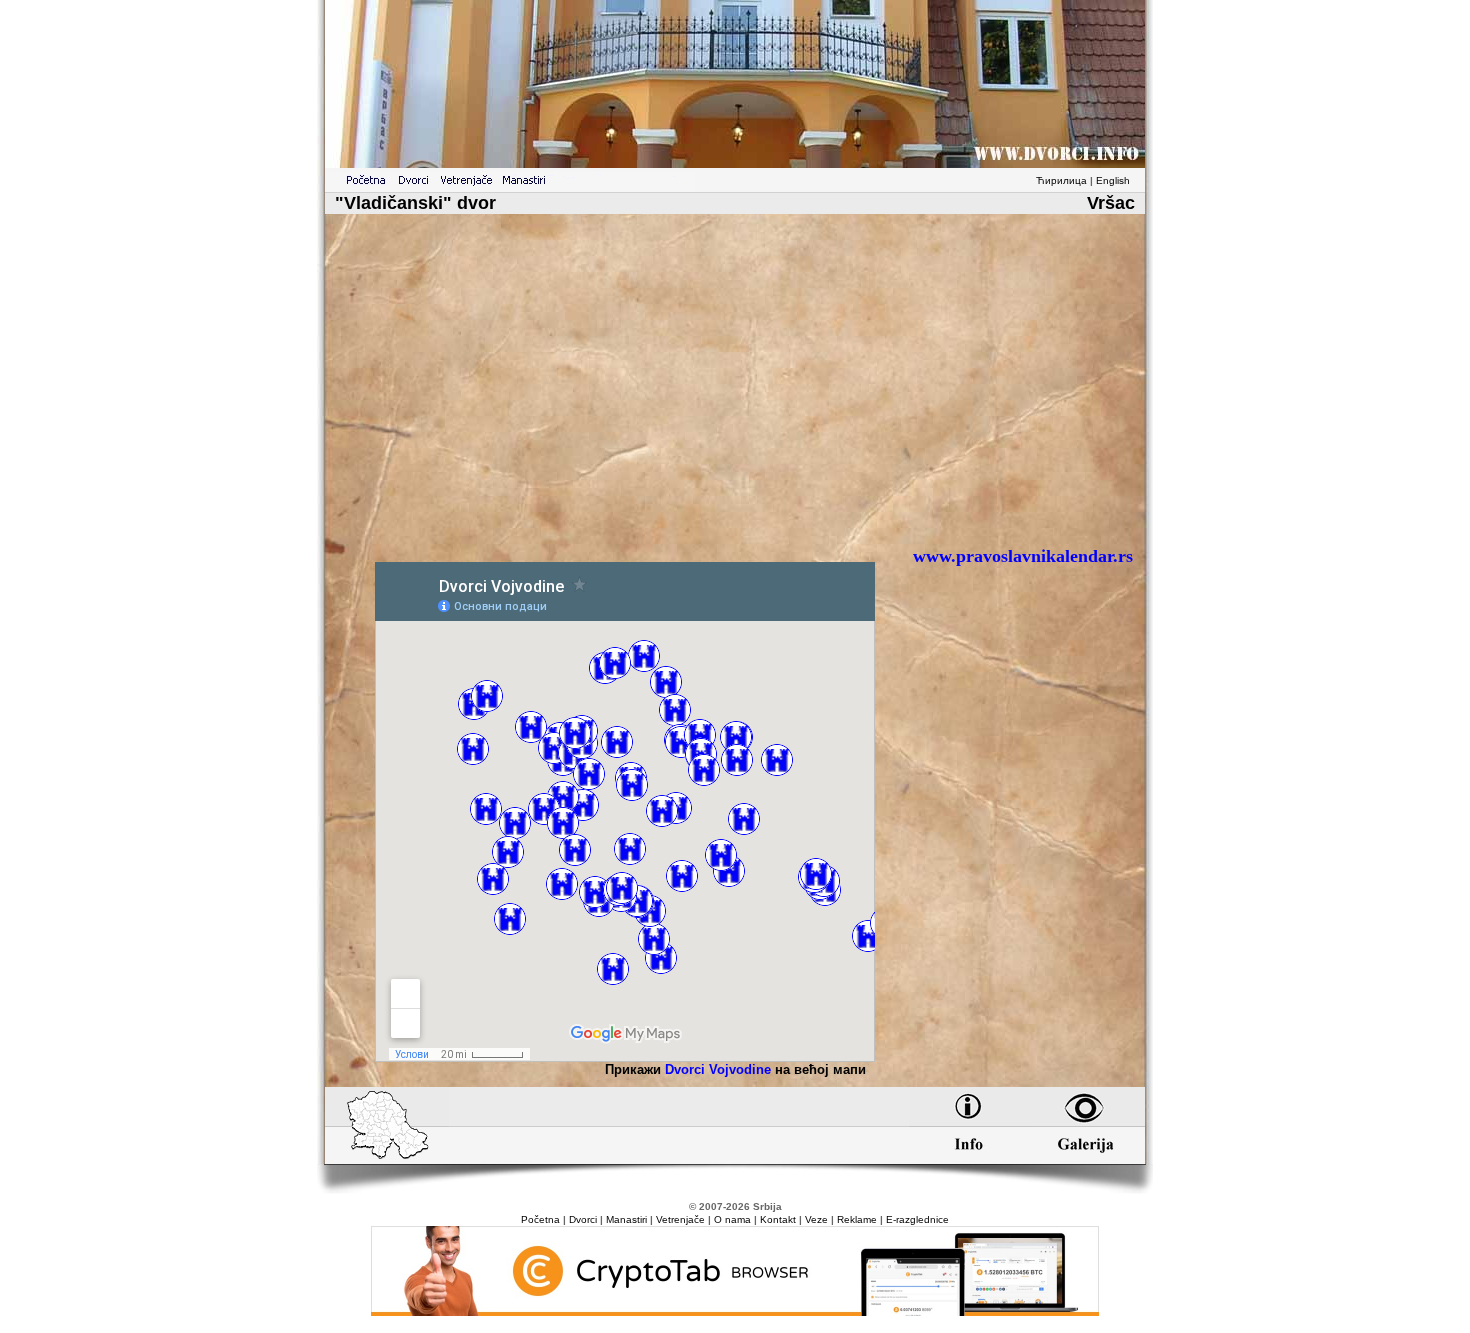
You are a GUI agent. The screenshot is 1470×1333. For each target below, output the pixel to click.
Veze (816, 1219)
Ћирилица (1061, 180)
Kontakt (778, 1219)
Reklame (857, 1219)
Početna (540, 1219)
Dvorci (583, 1219)
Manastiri (626, 1219)
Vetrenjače (680, 1219)
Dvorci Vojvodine (718, 1069)
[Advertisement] (735, 388)
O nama (732, 1219)
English (1113, 180)
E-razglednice (917, 1219)
